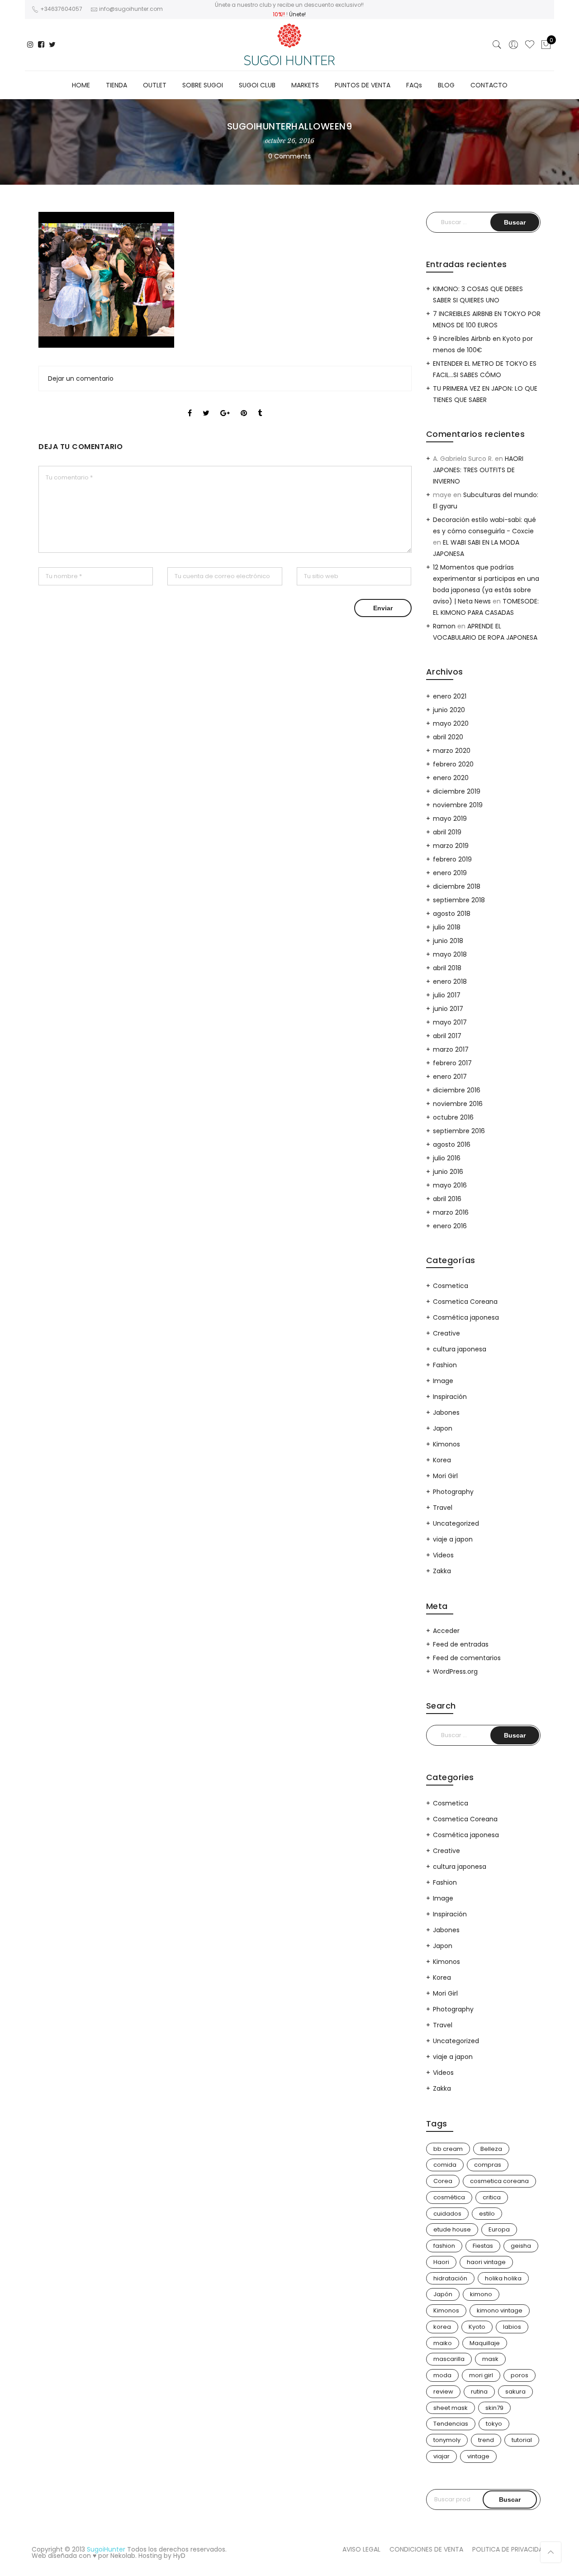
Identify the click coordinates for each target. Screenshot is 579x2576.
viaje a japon (453, 1539)
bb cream (448, 2149)
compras (488, 2165)
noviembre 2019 (458, 805)
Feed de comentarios (467, 1658)
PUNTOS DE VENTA (363, 85)
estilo (487, 2214)
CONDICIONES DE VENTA (426, 2549)
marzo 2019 (451, 846)
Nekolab (123, 2556)
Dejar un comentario (81, 378)
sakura (515, 2392)
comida (445, 2165)
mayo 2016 (450, 1185)
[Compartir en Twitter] (206, 405)
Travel (443, 1508)
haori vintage (486, 2262)
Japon (443, 1428)
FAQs (414, 85)
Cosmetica (451, 1286)
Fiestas (483, 2246)
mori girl (481, 2375)
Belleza (491, 2149)
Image (443, 1381)
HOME (81, 85)
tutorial (522, 2440)
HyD (179, 2556)
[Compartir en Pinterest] (244, 405)
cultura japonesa (460, 1349)
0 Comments (289, 156)
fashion (444, 2246)
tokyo (494, 2424)
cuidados (447, 2214)
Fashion (445, 1365)
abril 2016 (447, 1199)
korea (442, 2327)
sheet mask (451, 2408)
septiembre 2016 (459, 1131)
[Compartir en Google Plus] (225, 405)
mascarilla (449, 2359)
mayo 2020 (451, 723)
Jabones (446, 1412)
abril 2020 (448, 737)
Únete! (297, 14)
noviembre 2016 (458, 1104)
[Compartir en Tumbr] (260, 405)
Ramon (444, 626)
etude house (452, 2229)
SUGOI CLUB (257, 85)
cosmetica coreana (499, 2181)
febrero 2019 (452, 859)
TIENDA (116, 85)
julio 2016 (447, 1158)
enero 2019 (450, 873)
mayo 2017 (450, 1022)
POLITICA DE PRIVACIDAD (510, 2549)
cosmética (449, 2197)
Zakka (442, 1571)
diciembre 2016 (457, 1090)
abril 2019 (447, 832)
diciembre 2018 (457, 886)
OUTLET (155, 85)
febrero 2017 (452, 1063)
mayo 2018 (450, 954)
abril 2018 (447, 968)
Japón (443, 2294)
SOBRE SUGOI (203, 85)
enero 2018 (450, 982)
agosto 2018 (452, 914)
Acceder (446, 1631)
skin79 (494, 2408)
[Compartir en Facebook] (190, 405)
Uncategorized (456, 1523)
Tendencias (451, 2424)
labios (512, 2327)
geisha (521, 2246)
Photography (453, 1492)
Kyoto (477, 2327)
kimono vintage (500, 2310)
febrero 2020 (453, 764)
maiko (443, 2343)
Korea (442, 1460)
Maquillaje (485, 2343)
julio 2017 (447, 995)
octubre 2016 (453, 1117)
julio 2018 (447, 927)
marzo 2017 (451, 1049)
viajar (441, 2456)
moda (442, 2375)
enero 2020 (451, 778)
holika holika (503, 2278)
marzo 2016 (451, 1212)
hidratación (450, 2278)
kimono (481, 2294)
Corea (443, 2181)
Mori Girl (445, 1476)
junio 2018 (448, 941)
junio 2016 (448, 1172)
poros (520, 2375)
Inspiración (450, 1397)
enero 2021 (450, 696)
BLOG (446, 85)
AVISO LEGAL (361, 2549)
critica (492, 2197)
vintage (478, 2456)
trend (486, 2440)
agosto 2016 (452, 1144)
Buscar (510, 2499)
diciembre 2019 (457, 791)
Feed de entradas (461, 1644)
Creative (446, 1333)
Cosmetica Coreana (465, 1302)
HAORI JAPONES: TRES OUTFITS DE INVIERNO (478, 470)
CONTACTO (489, 85)
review (443, 2392)
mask (490, 2359)
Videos (443, 1555)
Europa (499, 2229)
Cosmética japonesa (466, 1317)
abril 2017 (447, 1036)
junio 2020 (449, 710)
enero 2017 (450, 1077)
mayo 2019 (450, 819)
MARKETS (305, 85)
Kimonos (446, 1444)
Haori (441, 2262)
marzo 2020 (452, 751)
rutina (479, 2392)
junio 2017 (448, 1009)
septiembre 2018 (459, 900)
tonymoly (447, 2440)
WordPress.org (455, 1671)
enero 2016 (450, 1226)
